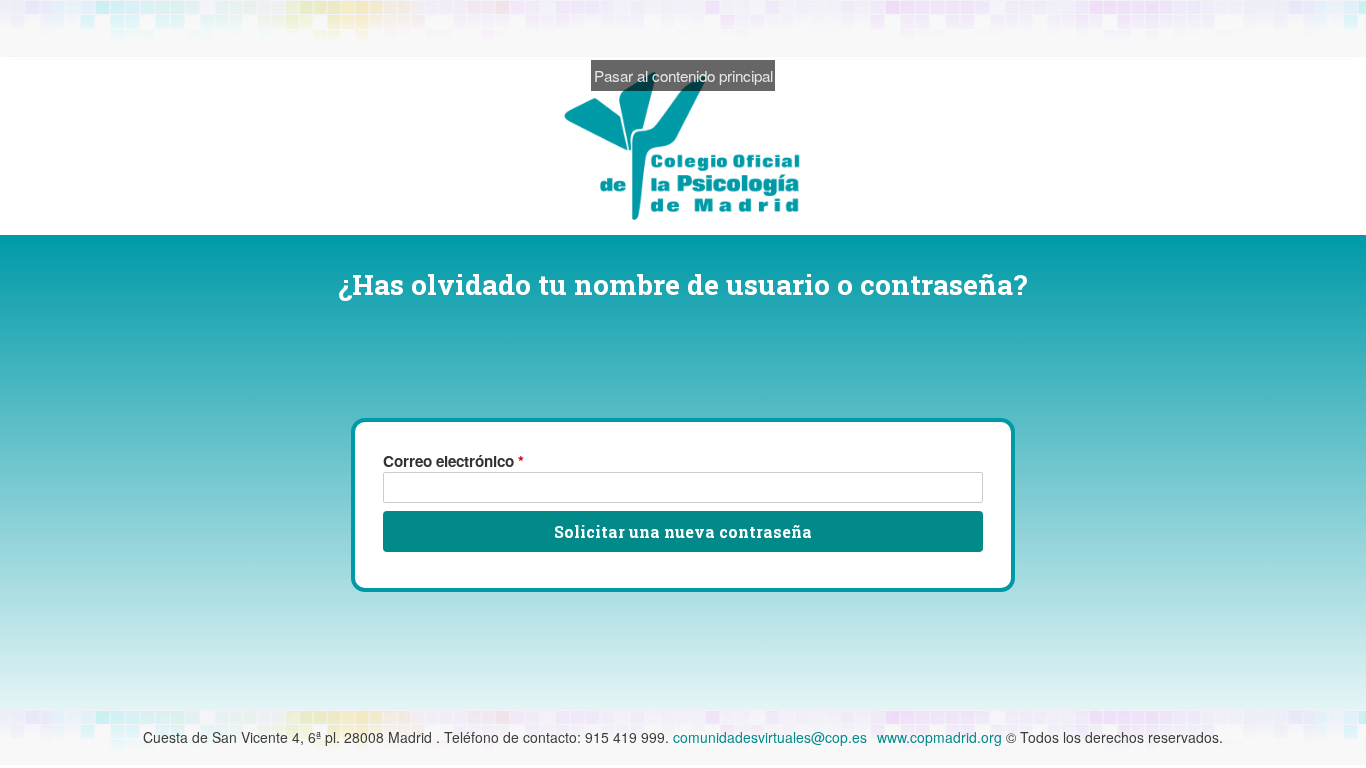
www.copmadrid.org (939, 737)
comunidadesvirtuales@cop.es (770, 737)
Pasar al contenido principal (683, 75)
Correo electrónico (453, 461)
